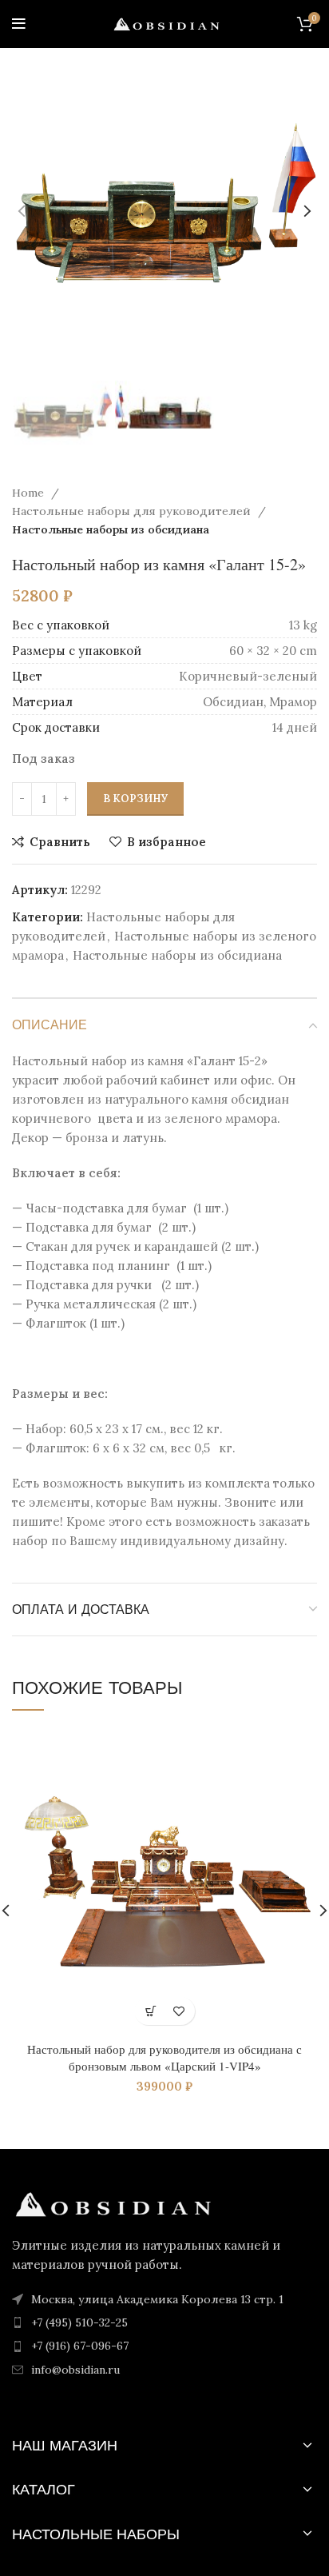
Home (30, 493)
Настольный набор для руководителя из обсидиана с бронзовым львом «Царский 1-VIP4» (164, 2057)
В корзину (135, 799)
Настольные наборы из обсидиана (111, 529)
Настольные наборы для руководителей (133, 511)
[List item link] (164, 2322)
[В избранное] (178, 2011)
